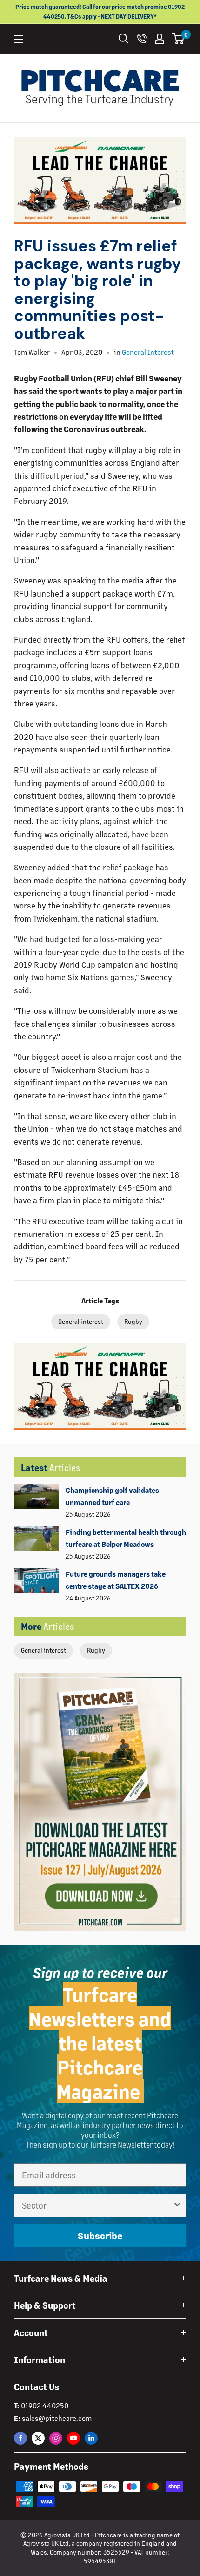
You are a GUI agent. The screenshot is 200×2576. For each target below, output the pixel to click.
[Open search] (124, 39)
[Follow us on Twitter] (38, 2438)
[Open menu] (19, 39)
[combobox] (97, 2205)
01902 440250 (45, 2405)
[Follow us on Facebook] (20, 2438)
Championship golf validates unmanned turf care (112, 1496)
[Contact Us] (142, 39)
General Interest (148, 352)
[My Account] (160, 39)
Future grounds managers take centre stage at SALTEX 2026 (116, 1580)
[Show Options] (177, 2205)
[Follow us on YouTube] (73, 2438)
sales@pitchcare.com (57, 2418)
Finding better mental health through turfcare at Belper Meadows (126, 1538)
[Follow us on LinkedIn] (91, 2438)
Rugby (96, 1650)
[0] (178, 39)
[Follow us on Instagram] (56, 2438)
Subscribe (100, 2236)
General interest (43, 1650)
